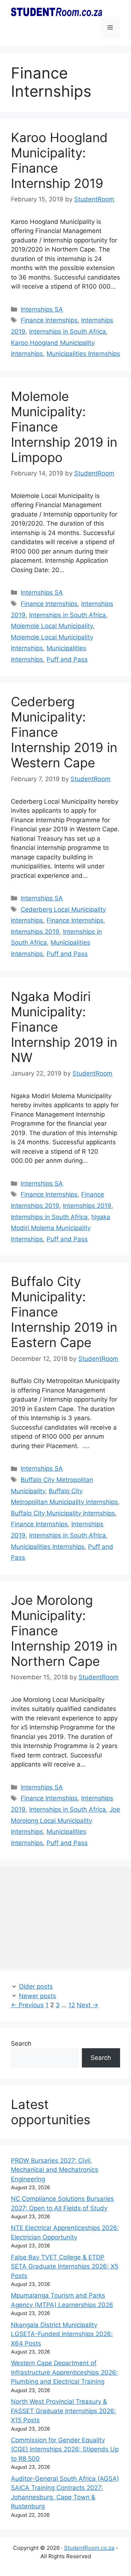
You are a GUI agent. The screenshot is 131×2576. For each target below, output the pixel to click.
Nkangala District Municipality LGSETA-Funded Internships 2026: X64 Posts (62, 2334)
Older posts (36, 1986)
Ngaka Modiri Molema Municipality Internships (61, 1228)
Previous (27, 2005)
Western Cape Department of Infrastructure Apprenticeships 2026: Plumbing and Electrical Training (64, 2372)
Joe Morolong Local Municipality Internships (65, 1821)
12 (72, 2005)
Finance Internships (49, 320)
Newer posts (37, 1996)
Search (21, 2043)
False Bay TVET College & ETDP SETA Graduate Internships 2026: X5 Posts (65, 2266)
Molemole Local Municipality (52, 626)
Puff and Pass (67, 659)
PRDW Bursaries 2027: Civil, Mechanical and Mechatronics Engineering (55, 2170)
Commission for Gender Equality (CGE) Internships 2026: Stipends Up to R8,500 (65, 2449)
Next (88, 2005)
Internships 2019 (35, 932)
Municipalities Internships (83, 354)
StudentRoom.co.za (89, 2548)
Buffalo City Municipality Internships (63, 1513)
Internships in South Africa (68, 331)
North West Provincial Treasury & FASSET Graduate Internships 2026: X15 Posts (63, 2411)
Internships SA (42, 309)
